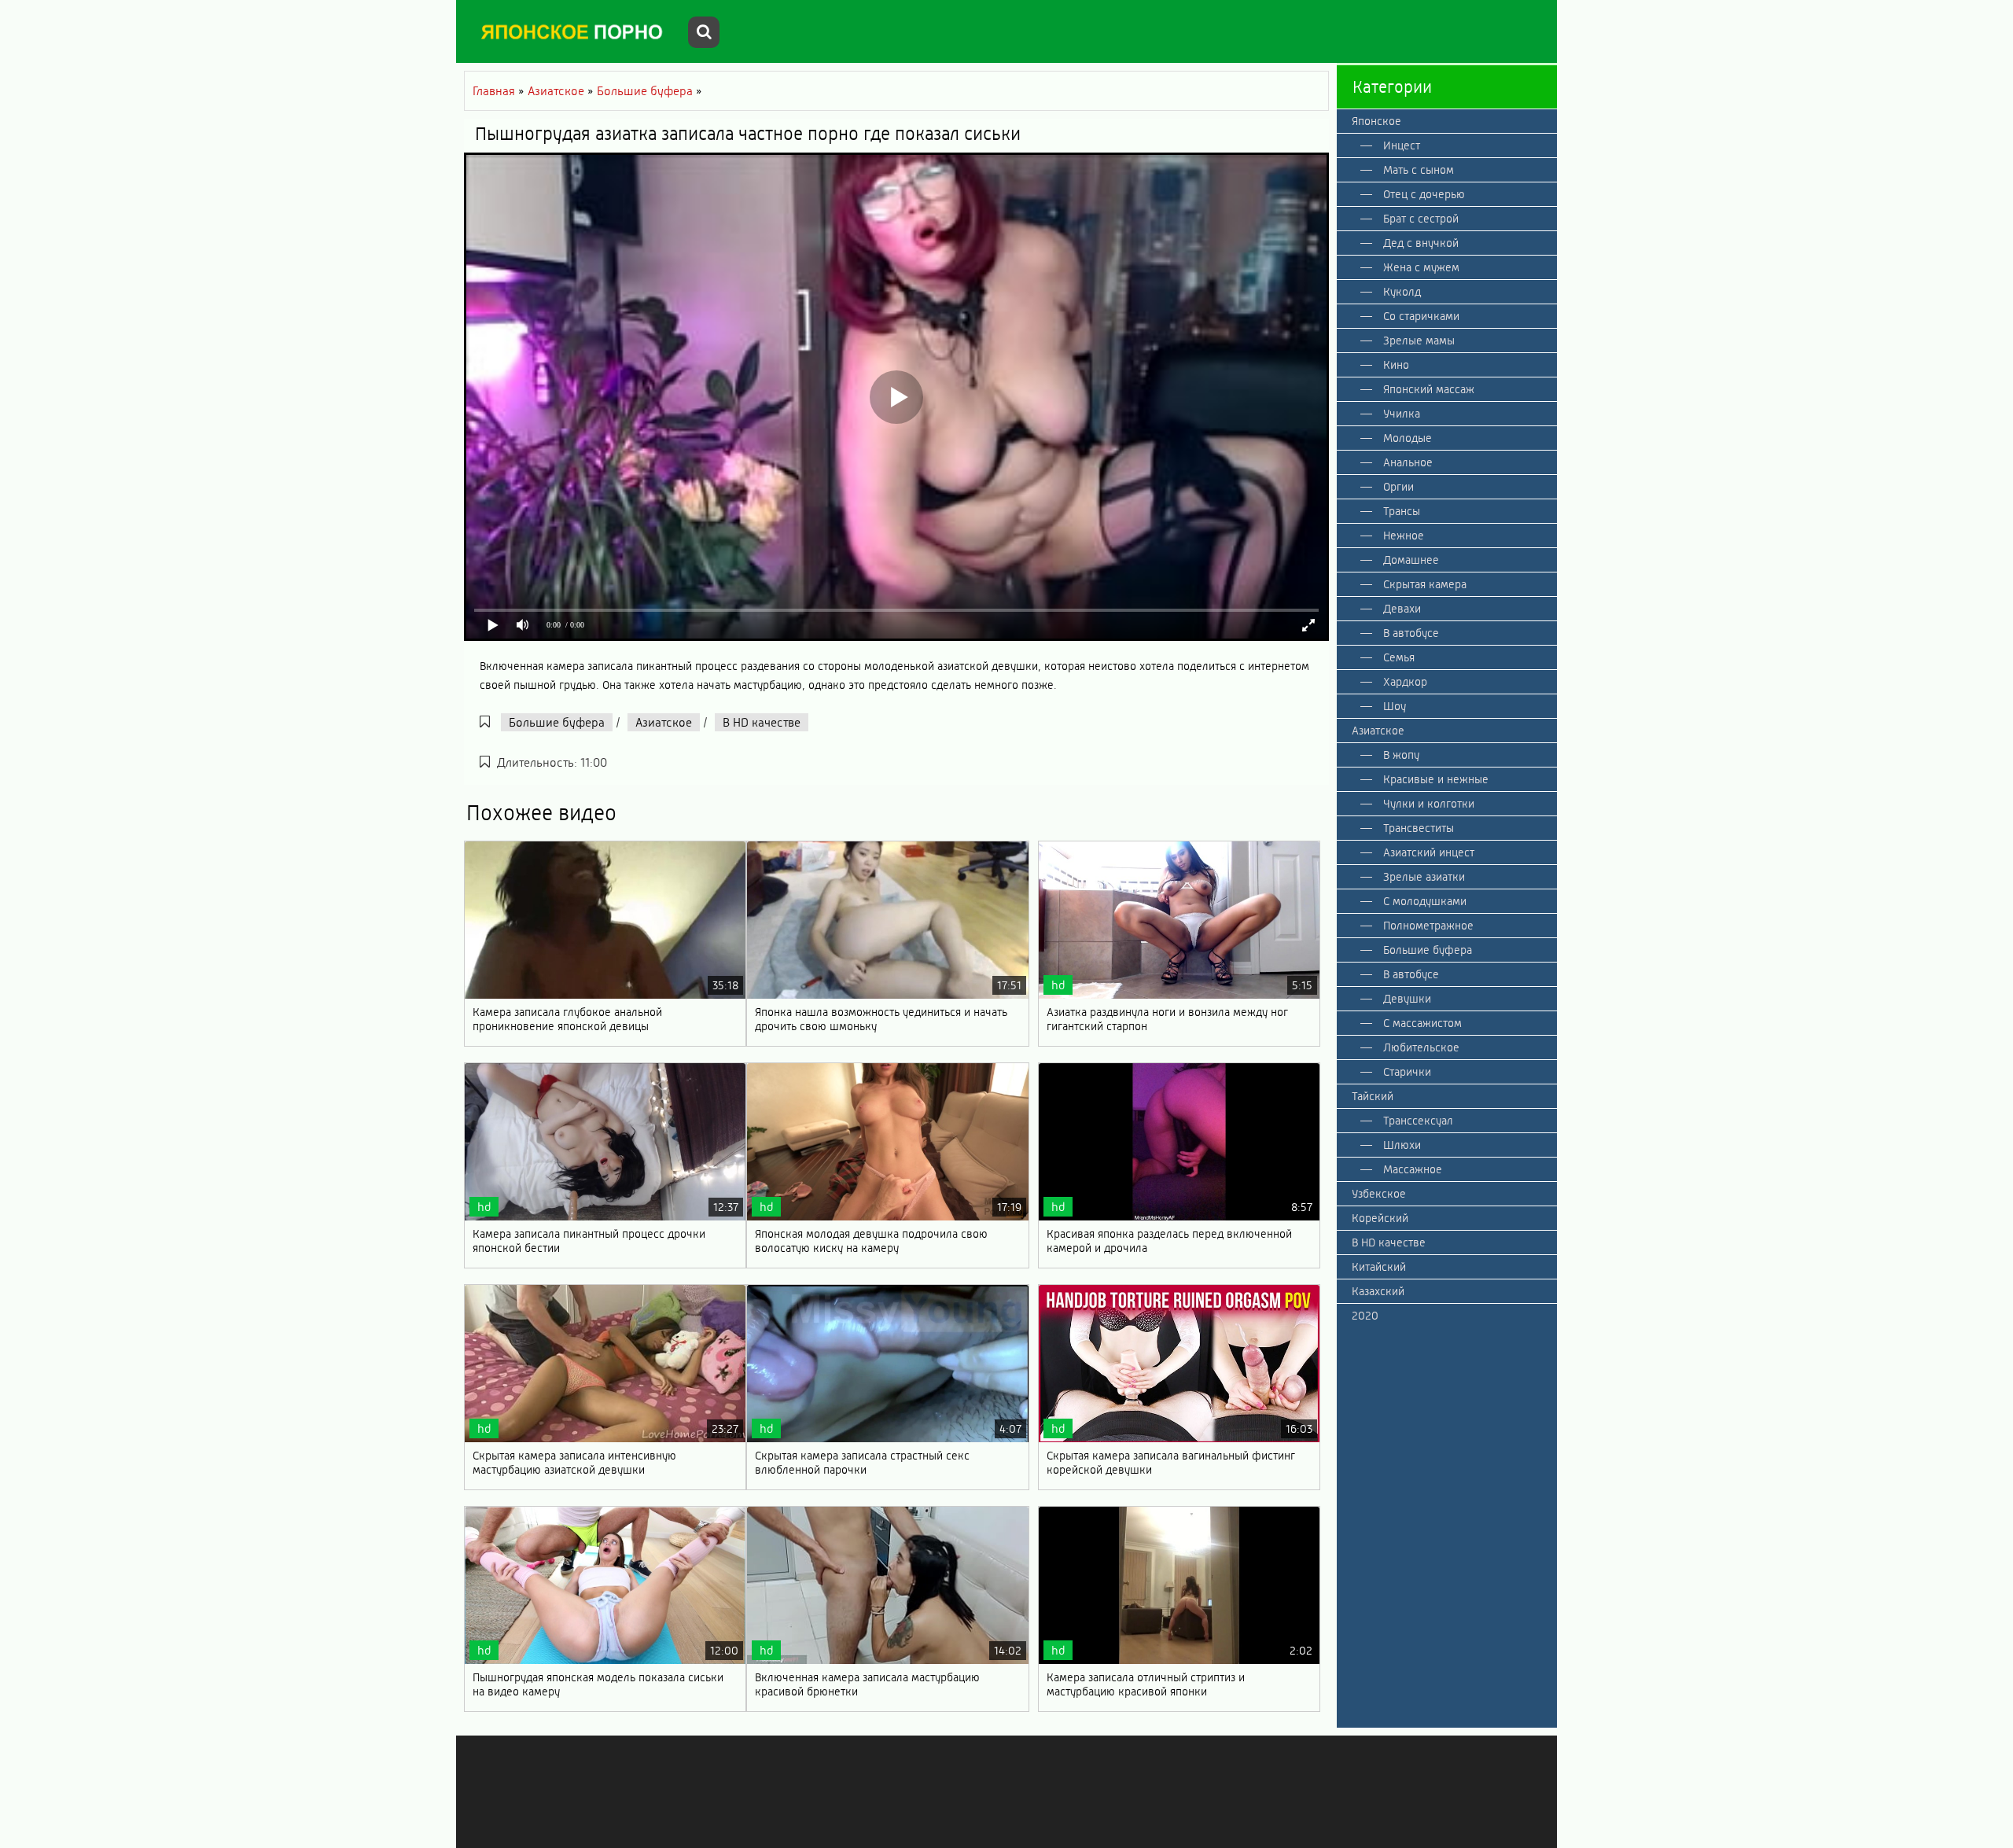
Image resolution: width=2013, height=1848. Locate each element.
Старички (1407, 1072)
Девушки (1407, 999)
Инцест (1402, 145)
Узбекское (1379, 1194)
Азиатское (664, 722)
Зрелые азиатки (1424, 877)
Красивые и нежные (1436, 779)
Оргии (1398, 487)
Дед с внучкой (1421, 243)
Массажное (1413, 1169)
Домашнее (1411, 560)
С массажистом (1422, 1023)
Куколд (1402, 292)
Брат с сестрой (1421, 219)
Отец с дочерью (1424, 194)
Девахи (1402, 609)
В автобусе (1411, 633)
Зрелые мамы (1419, 341)
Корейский (1380, 1218)
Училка (1402, 414)
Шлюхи (1402, 1145)
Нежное (1404, 536)
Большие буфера (557, 722)
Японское (1376, 121)
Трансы (1402, 511)
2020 (1365, 1316)
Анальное (1408, 462)
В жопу (1401, 755)
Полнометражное (1428, 926)
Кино (1396, 365)
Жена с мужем (1421, 267)
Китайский (1379, 1267)
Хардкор (1405, 682)
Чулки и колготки (1429, 804)
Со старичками (1421, 316)
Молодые (1408, 438)
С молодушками (1425, 901)
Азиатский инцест (1429, 852)
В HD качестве (762, 722)
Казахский (1378, 1291)
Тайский (1373, 1096)
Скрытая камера (1425, 584)
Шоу (1395, 706)
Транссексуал (1418, 1121)
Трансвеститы (1419, 828)
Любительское (1421, 1047)
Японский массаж (1429, 389)
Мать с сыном (1419, 170)
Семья (1399, 657)
